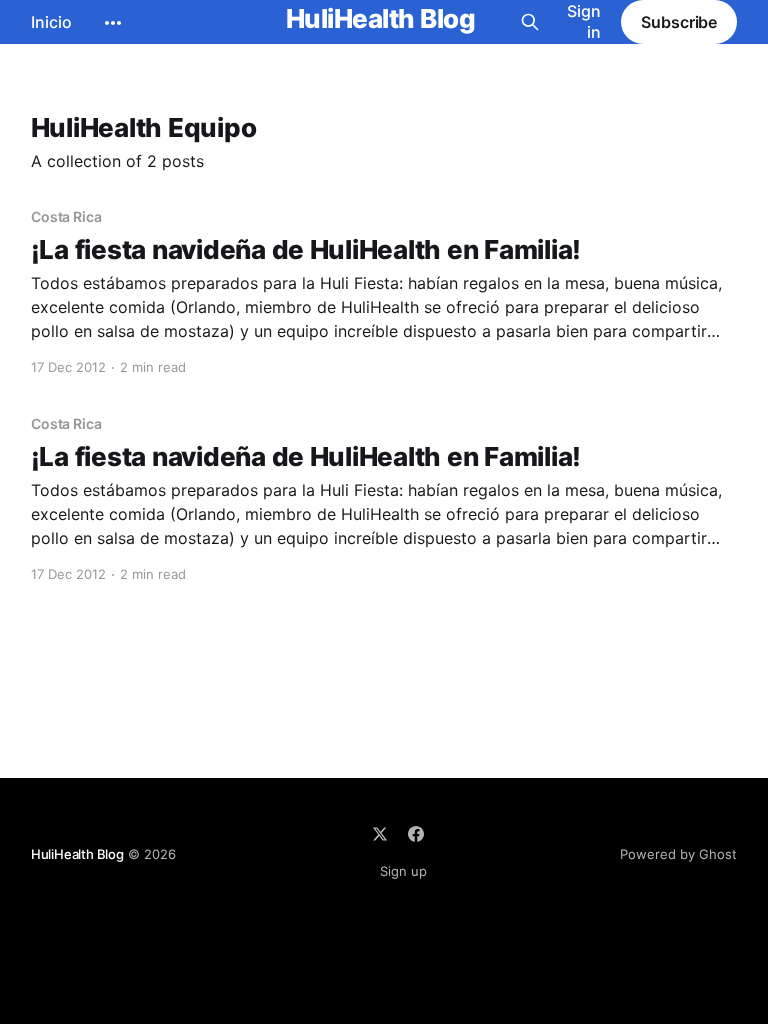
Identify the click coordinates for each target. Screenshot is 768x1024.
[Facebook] (416, 834)
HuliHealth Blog (380, 19)
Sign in (584, 21)
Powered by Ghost (678, 854)
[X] (380, 834)
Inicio (51, 22)
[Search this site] (529, 22)
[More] (113, 23)
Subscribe (679, 22)
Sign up (403, 871)
